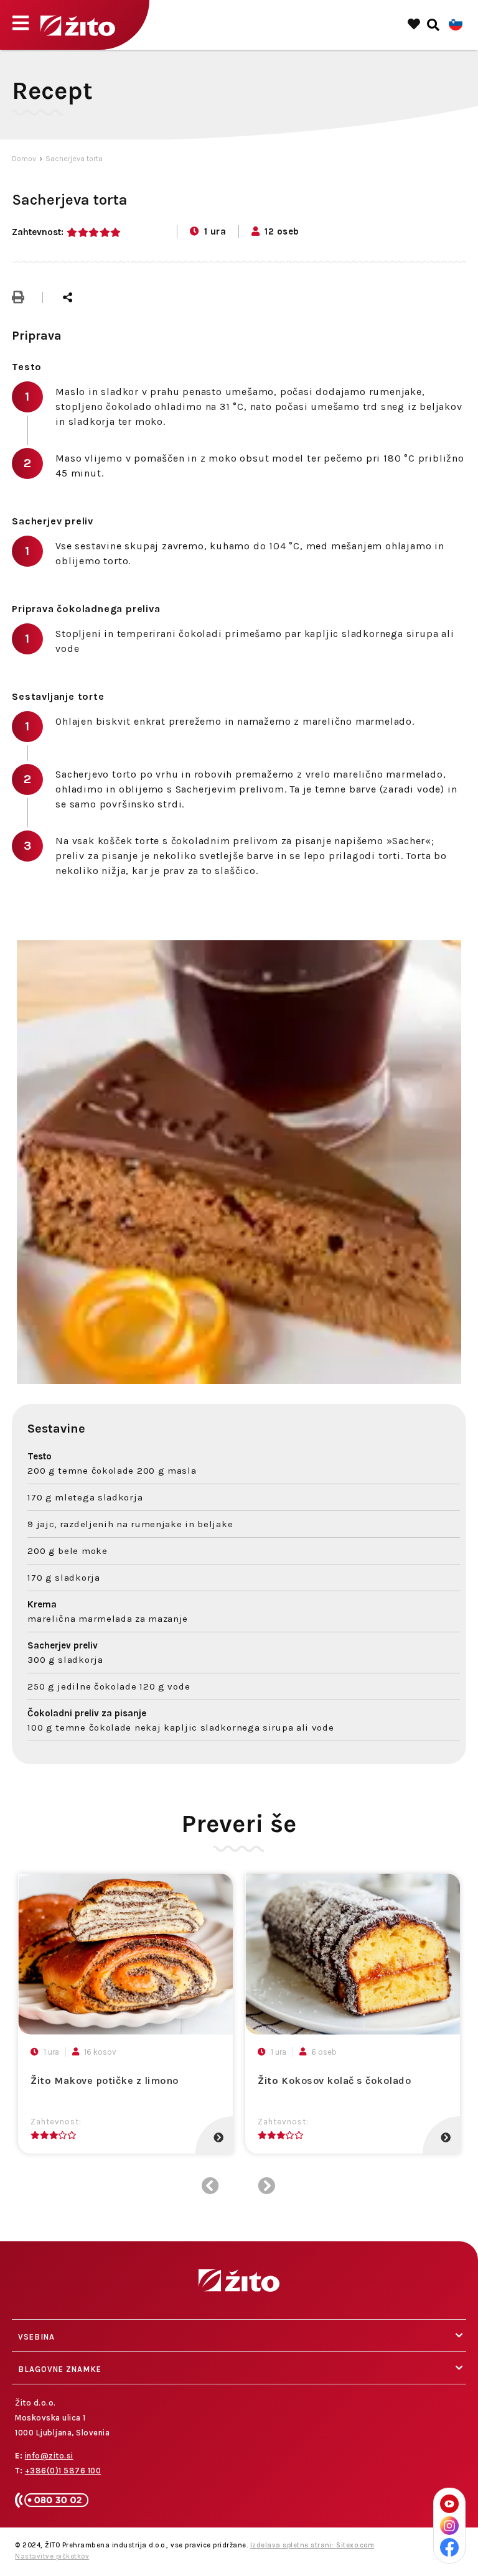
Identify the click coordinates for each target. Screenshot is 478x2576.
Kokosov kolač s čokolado (334, 2081)
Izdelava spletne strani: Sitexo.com (312, 2545)
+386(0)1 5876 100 (63, 2471)
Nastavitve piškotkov (52, 2556)
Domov (24, 159)
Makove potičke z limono (105, 2081)
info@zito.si (49, 2456)
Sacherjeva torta (74, 159)
